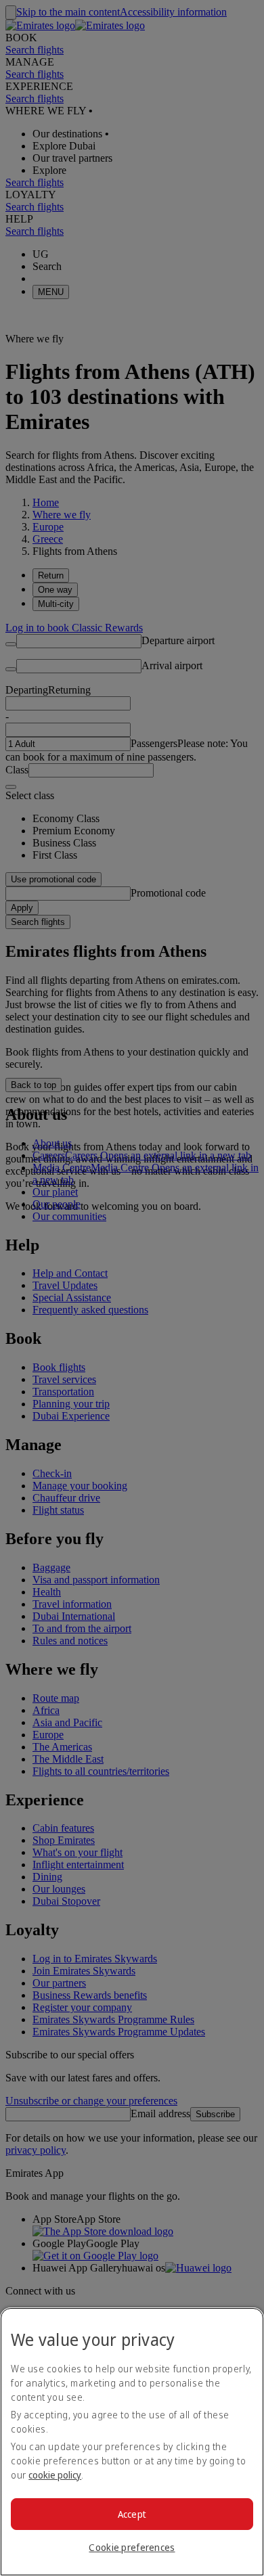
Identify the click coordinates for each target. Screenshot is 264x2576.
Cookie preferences (132, 2547)
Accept (132, 2514)
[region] (132, 2442)
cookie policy (55, 2475)
